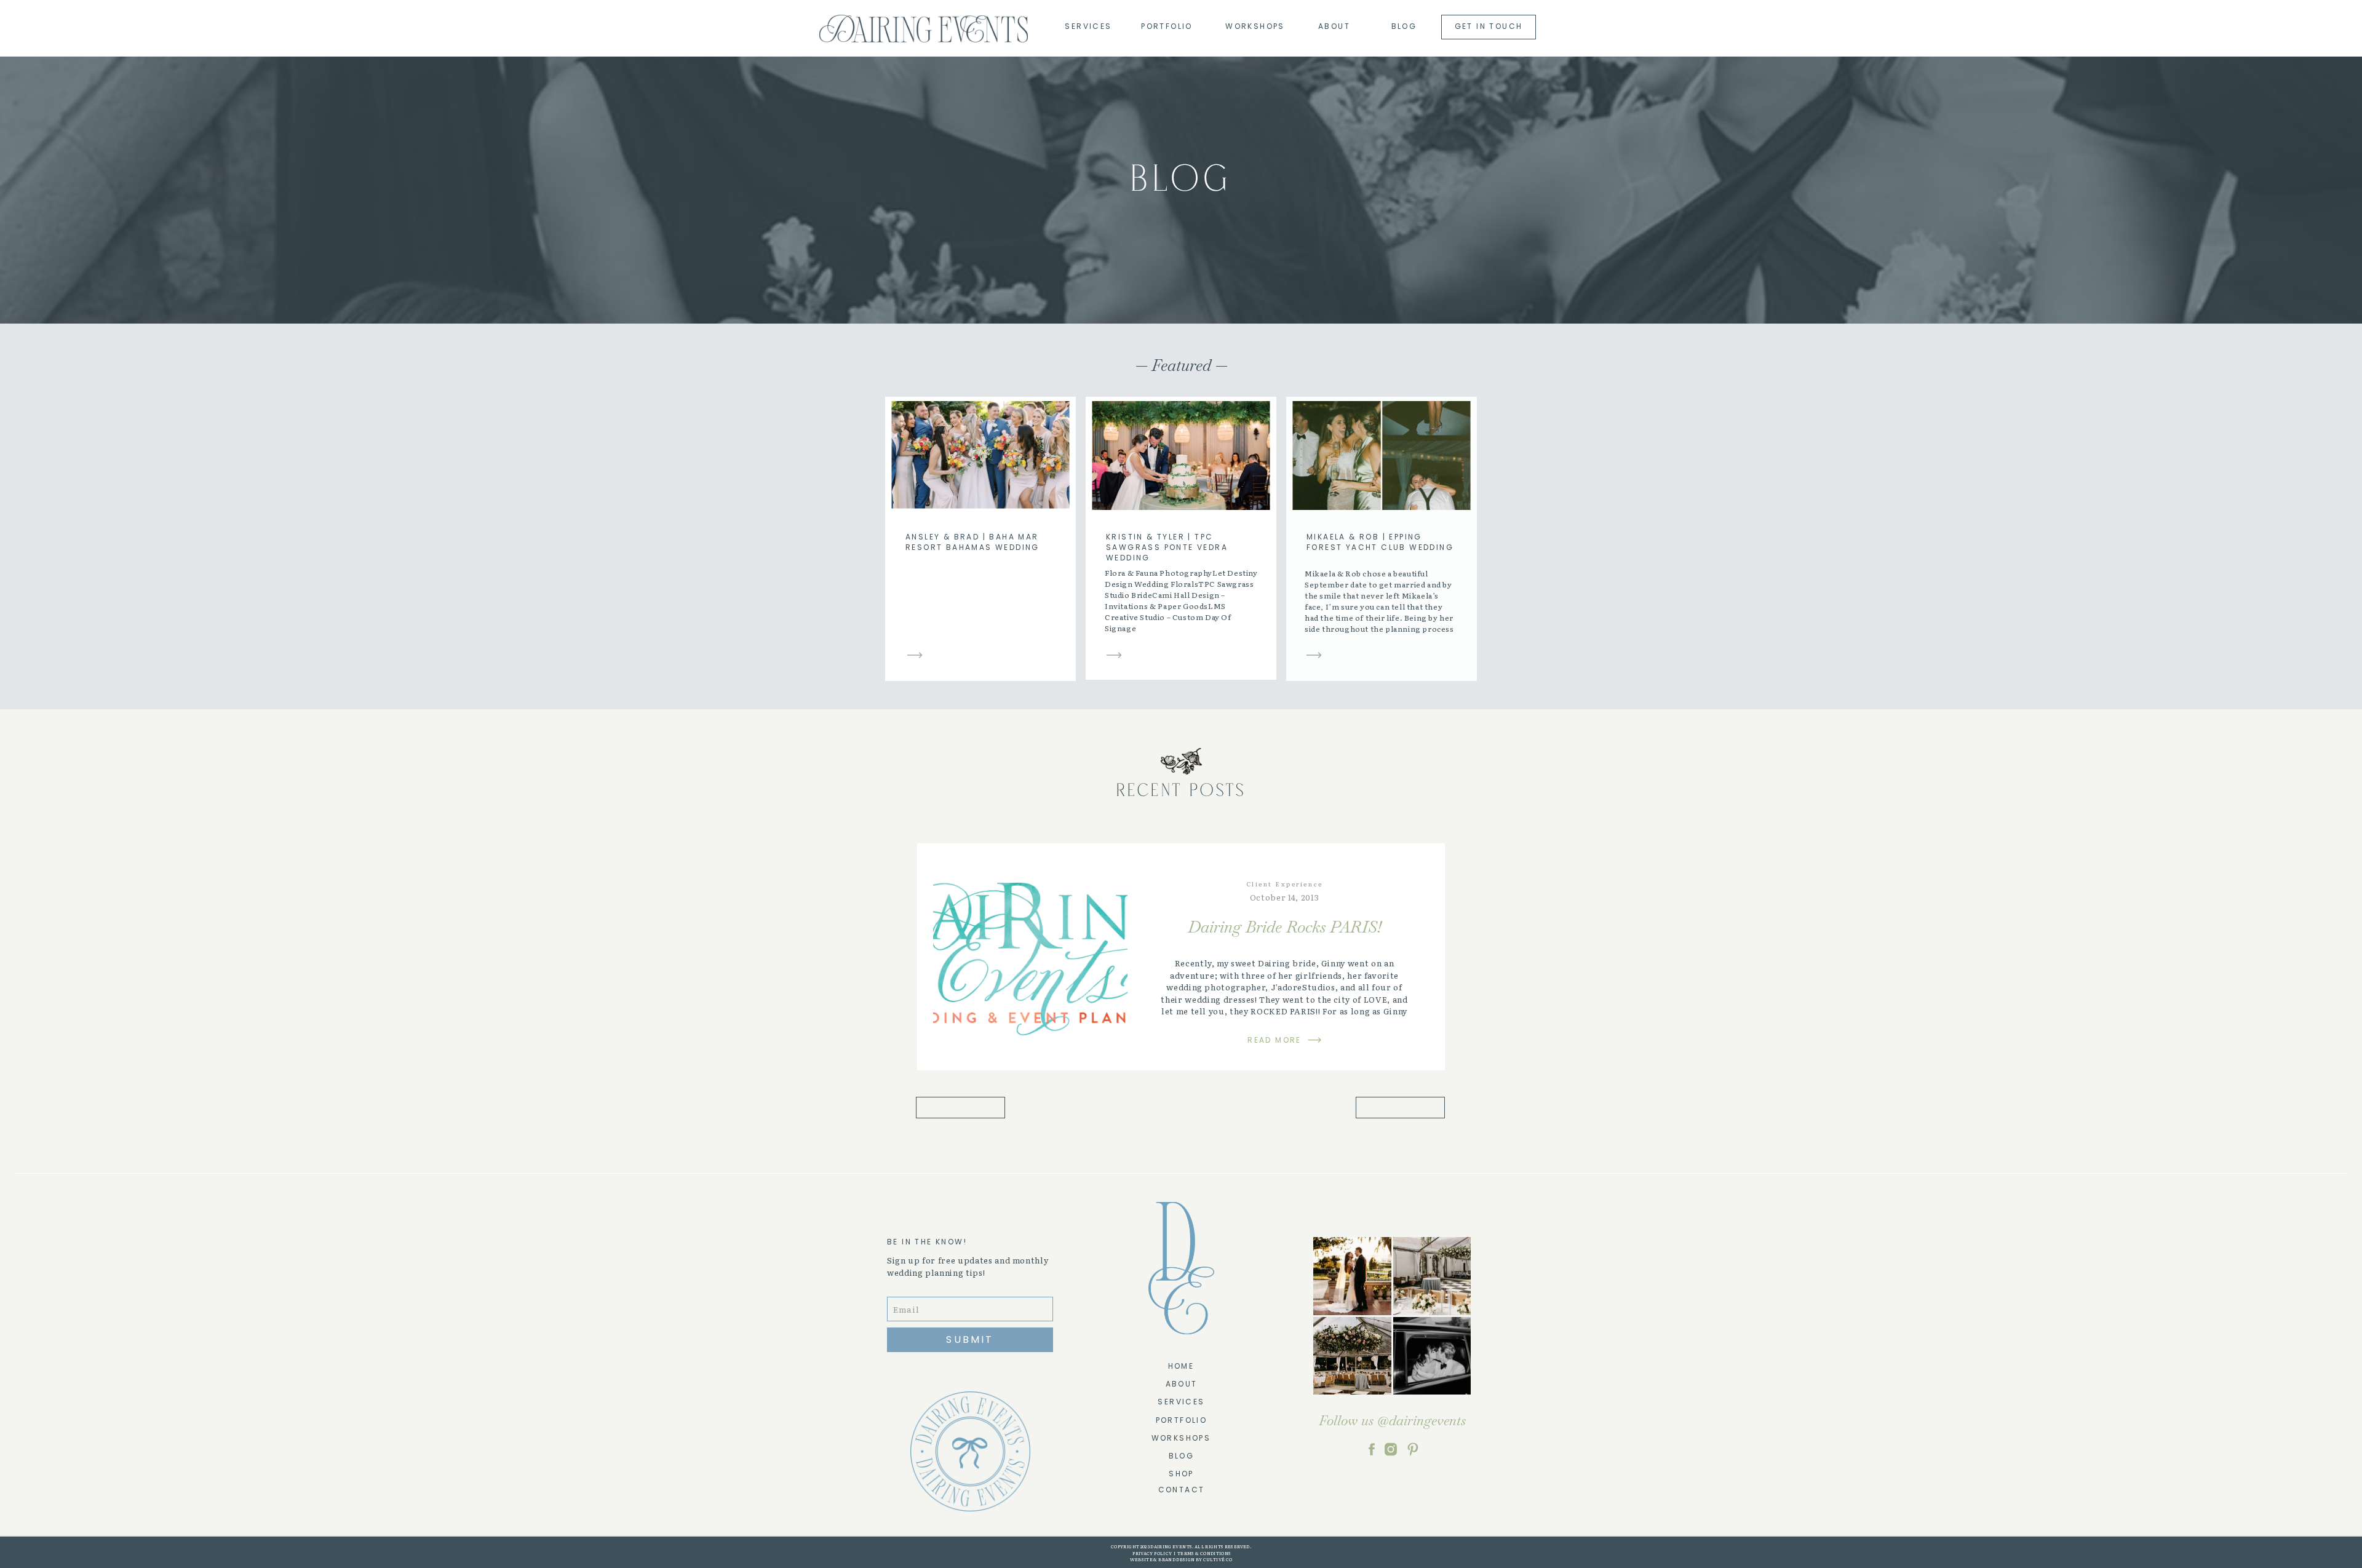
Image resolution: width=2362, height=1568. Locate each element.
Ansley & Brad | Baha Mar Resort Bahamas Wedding (972, 542)
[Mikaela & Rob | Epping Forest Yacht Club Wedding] (1314, 655)
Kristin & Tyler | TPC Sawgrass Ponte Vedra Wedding (1167, 547)
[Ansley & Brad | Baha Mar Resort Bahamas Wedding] (915, 655)
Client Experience (1285, 884)
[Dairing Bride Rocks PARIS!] (1030, 957)
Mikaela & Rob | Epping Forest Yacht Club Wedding (1380, 542)
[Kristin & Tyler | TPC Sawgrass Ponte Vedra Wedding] (1114, 655)
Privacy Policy (1152, 1553)
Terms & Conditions (1204, 1553)
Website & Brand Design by (1166, 1559)
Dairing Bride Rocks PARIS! (1285, 927)
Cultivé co (1217, 1559)
